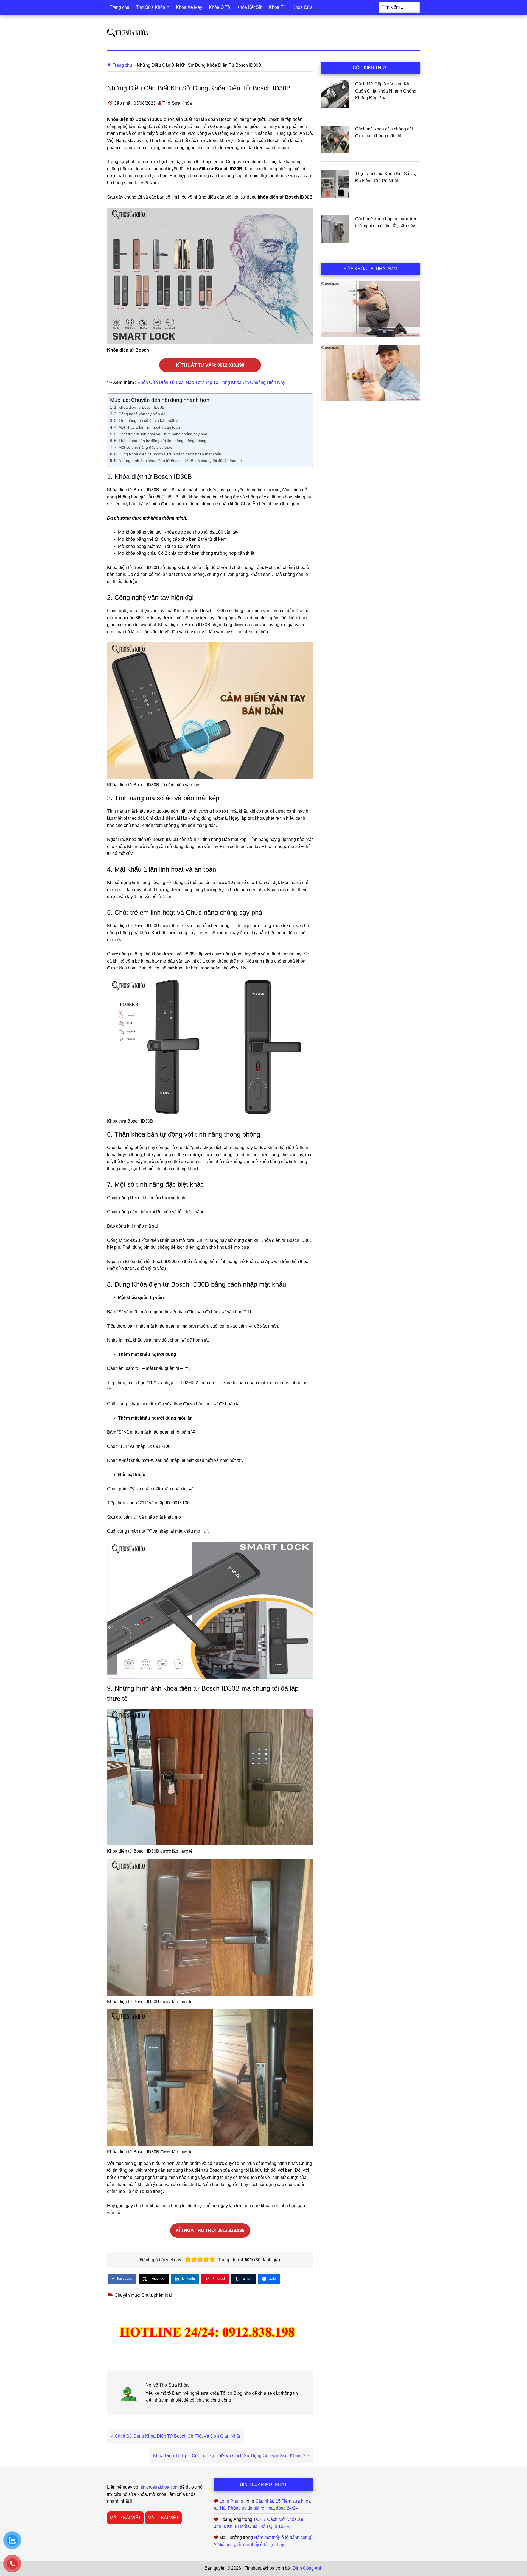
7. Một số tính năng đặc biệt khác (143, 447)
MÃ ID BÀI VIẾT (125, 2518)
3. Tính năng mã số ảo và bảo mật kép (148, 420)
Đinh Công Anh (308, 2568)
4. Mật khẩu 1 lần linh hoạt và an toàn (147, 427)
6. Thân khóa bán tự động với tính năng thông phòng (160, 441)
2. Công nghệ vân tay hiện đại (140, 414)
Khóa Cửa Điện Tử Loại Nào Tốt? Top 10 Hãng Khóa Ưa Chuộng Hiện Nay (211, 382)
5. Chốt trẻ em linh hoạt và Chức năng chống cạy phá (161, 434)
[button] (188, 2260)
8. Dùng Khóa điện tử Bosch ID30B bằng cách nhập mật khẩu (168, 454)
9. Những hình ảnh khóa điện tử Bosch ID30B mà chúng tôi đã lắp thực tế (178, 461)
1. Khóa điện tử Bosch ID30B (139, 407)
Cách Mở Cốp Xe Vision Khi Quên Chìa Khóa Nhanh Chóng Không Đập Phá (386, 91)
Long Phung (231, 2501)
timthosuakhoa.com (160, 2487)
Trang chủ (122, 65)
